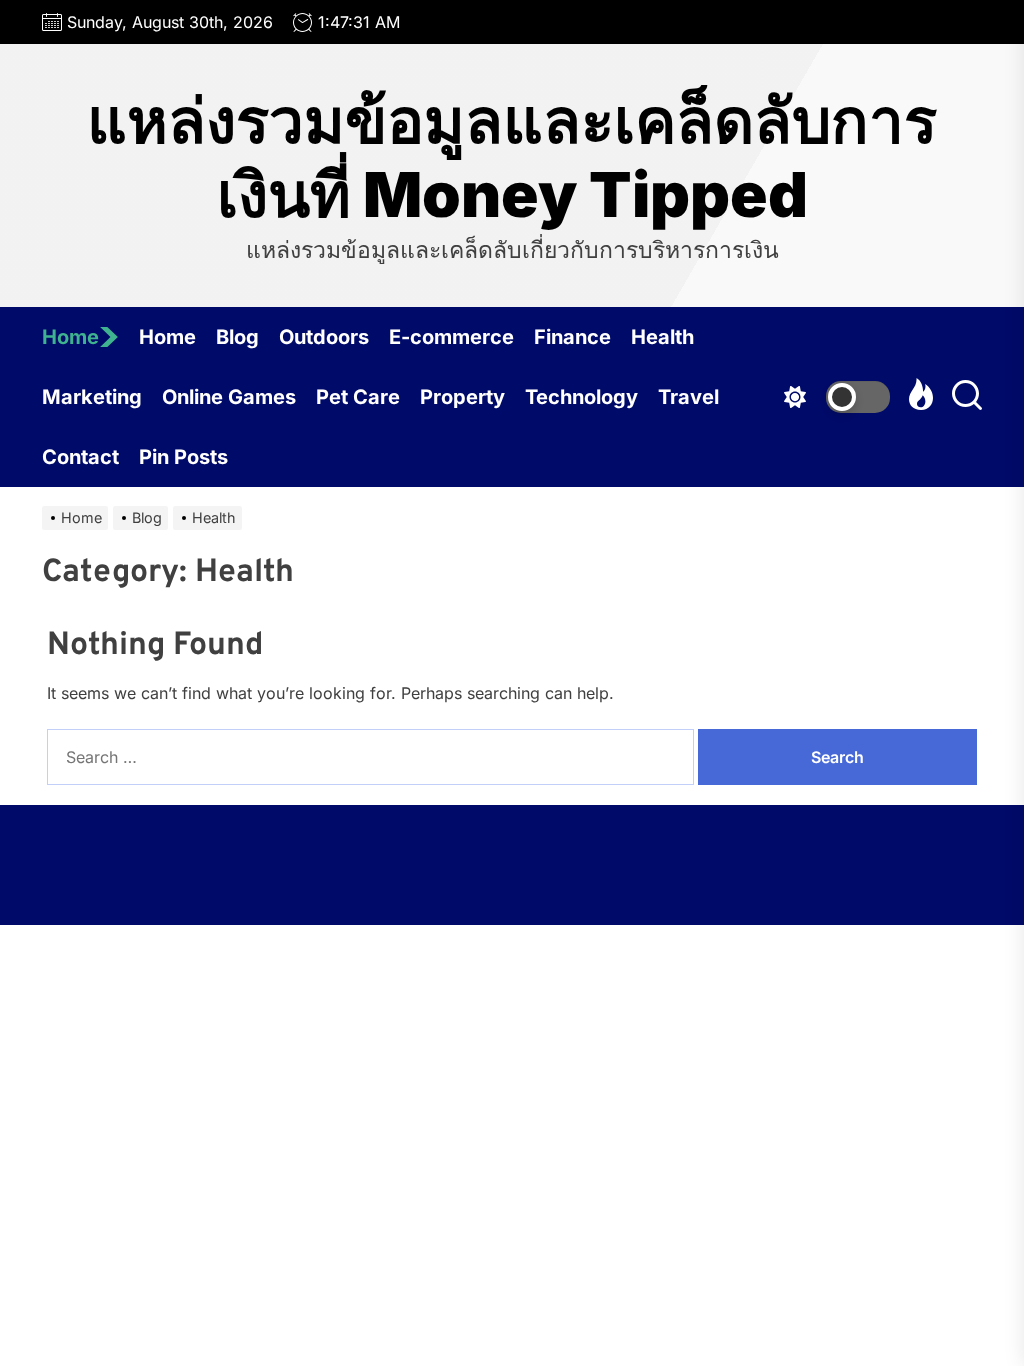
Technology (581, 397)
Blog (237, 337)
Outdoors (324, 337)
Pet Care (358, 397)
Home (70, 337)
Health (662, 337)
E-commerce (451, 337)
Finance (572, 337)
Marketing (92, 397)
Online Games (229, 397)
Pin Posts (183, 457)
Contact (80, 457)
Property (462, 397)
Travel (688, 397)
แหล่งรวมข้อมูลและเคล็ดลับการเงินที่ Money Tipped (512, 158)
